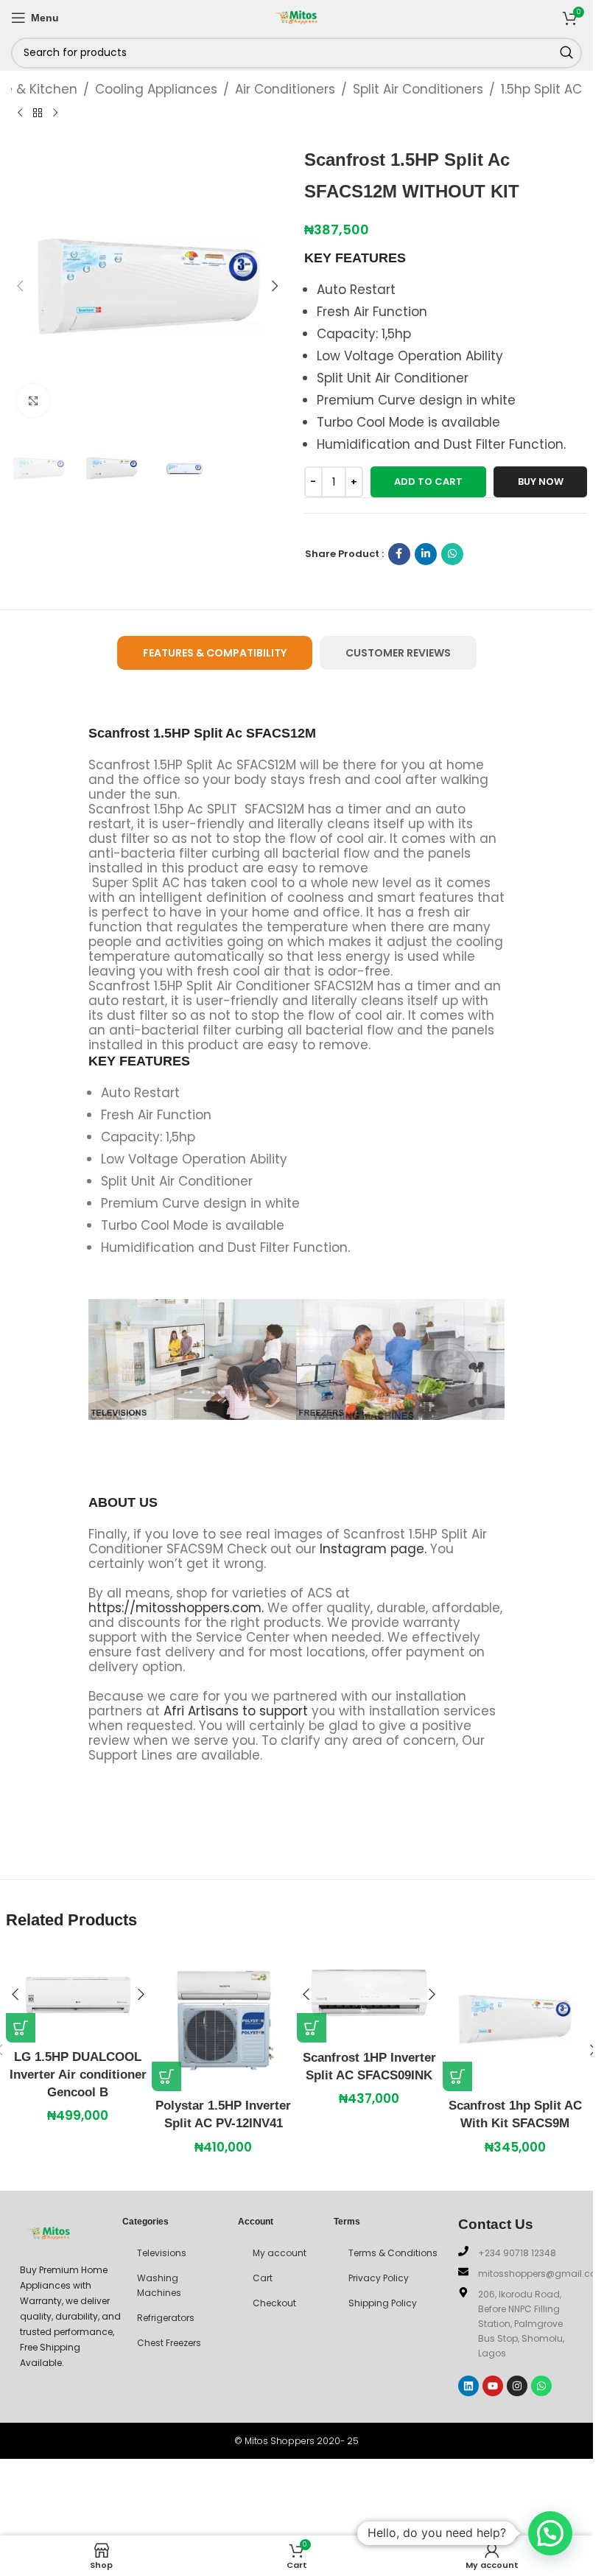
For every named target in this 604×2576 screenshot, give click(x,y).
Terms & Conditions (393, 2253)
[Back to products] (38, 113)
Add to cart (428, 482)
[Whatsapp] (541, 2386)
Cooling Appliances (156, 89)
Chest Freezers (169, 2343)
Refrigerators (166, 2318)
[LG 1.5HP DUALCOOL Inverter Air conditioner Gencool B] (78, 1995)
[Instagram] (517, 2386)
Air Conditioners (285, 89)
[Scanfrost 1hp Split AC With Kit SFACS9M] (515, 2019)
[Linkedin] (468, 2386)
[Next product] (55, 113)
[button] (21, 286)
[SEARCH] (566, 53)
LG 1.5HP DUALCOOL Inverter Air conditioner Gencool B (78, 2075)
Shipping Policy (383, 2303)
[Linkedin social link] (426, 554)
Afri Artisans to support (236, 1711)
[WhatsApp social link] (452, 554)
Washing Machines (159, 2285)
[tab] (215, 653)
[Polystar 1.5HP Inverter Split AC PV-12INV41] (224, 2019)
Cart (263, 2278)
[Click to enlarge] (34, 400)
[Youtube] (493, 2386)
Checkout (274, 2303)
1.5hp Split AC (541, 89)
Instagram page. (373, 1549)
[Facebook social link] (399, 554)
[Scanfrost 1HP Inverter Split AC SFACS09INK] (369, 1995)
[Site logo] (297, 16)
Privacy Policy (379, 2278)
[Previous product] (20, 113)
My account (280, 2253)
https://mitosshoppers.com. (178, 1608)
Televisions (162, 2253)
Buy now (541, 482)
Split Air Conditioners (418, 89)
